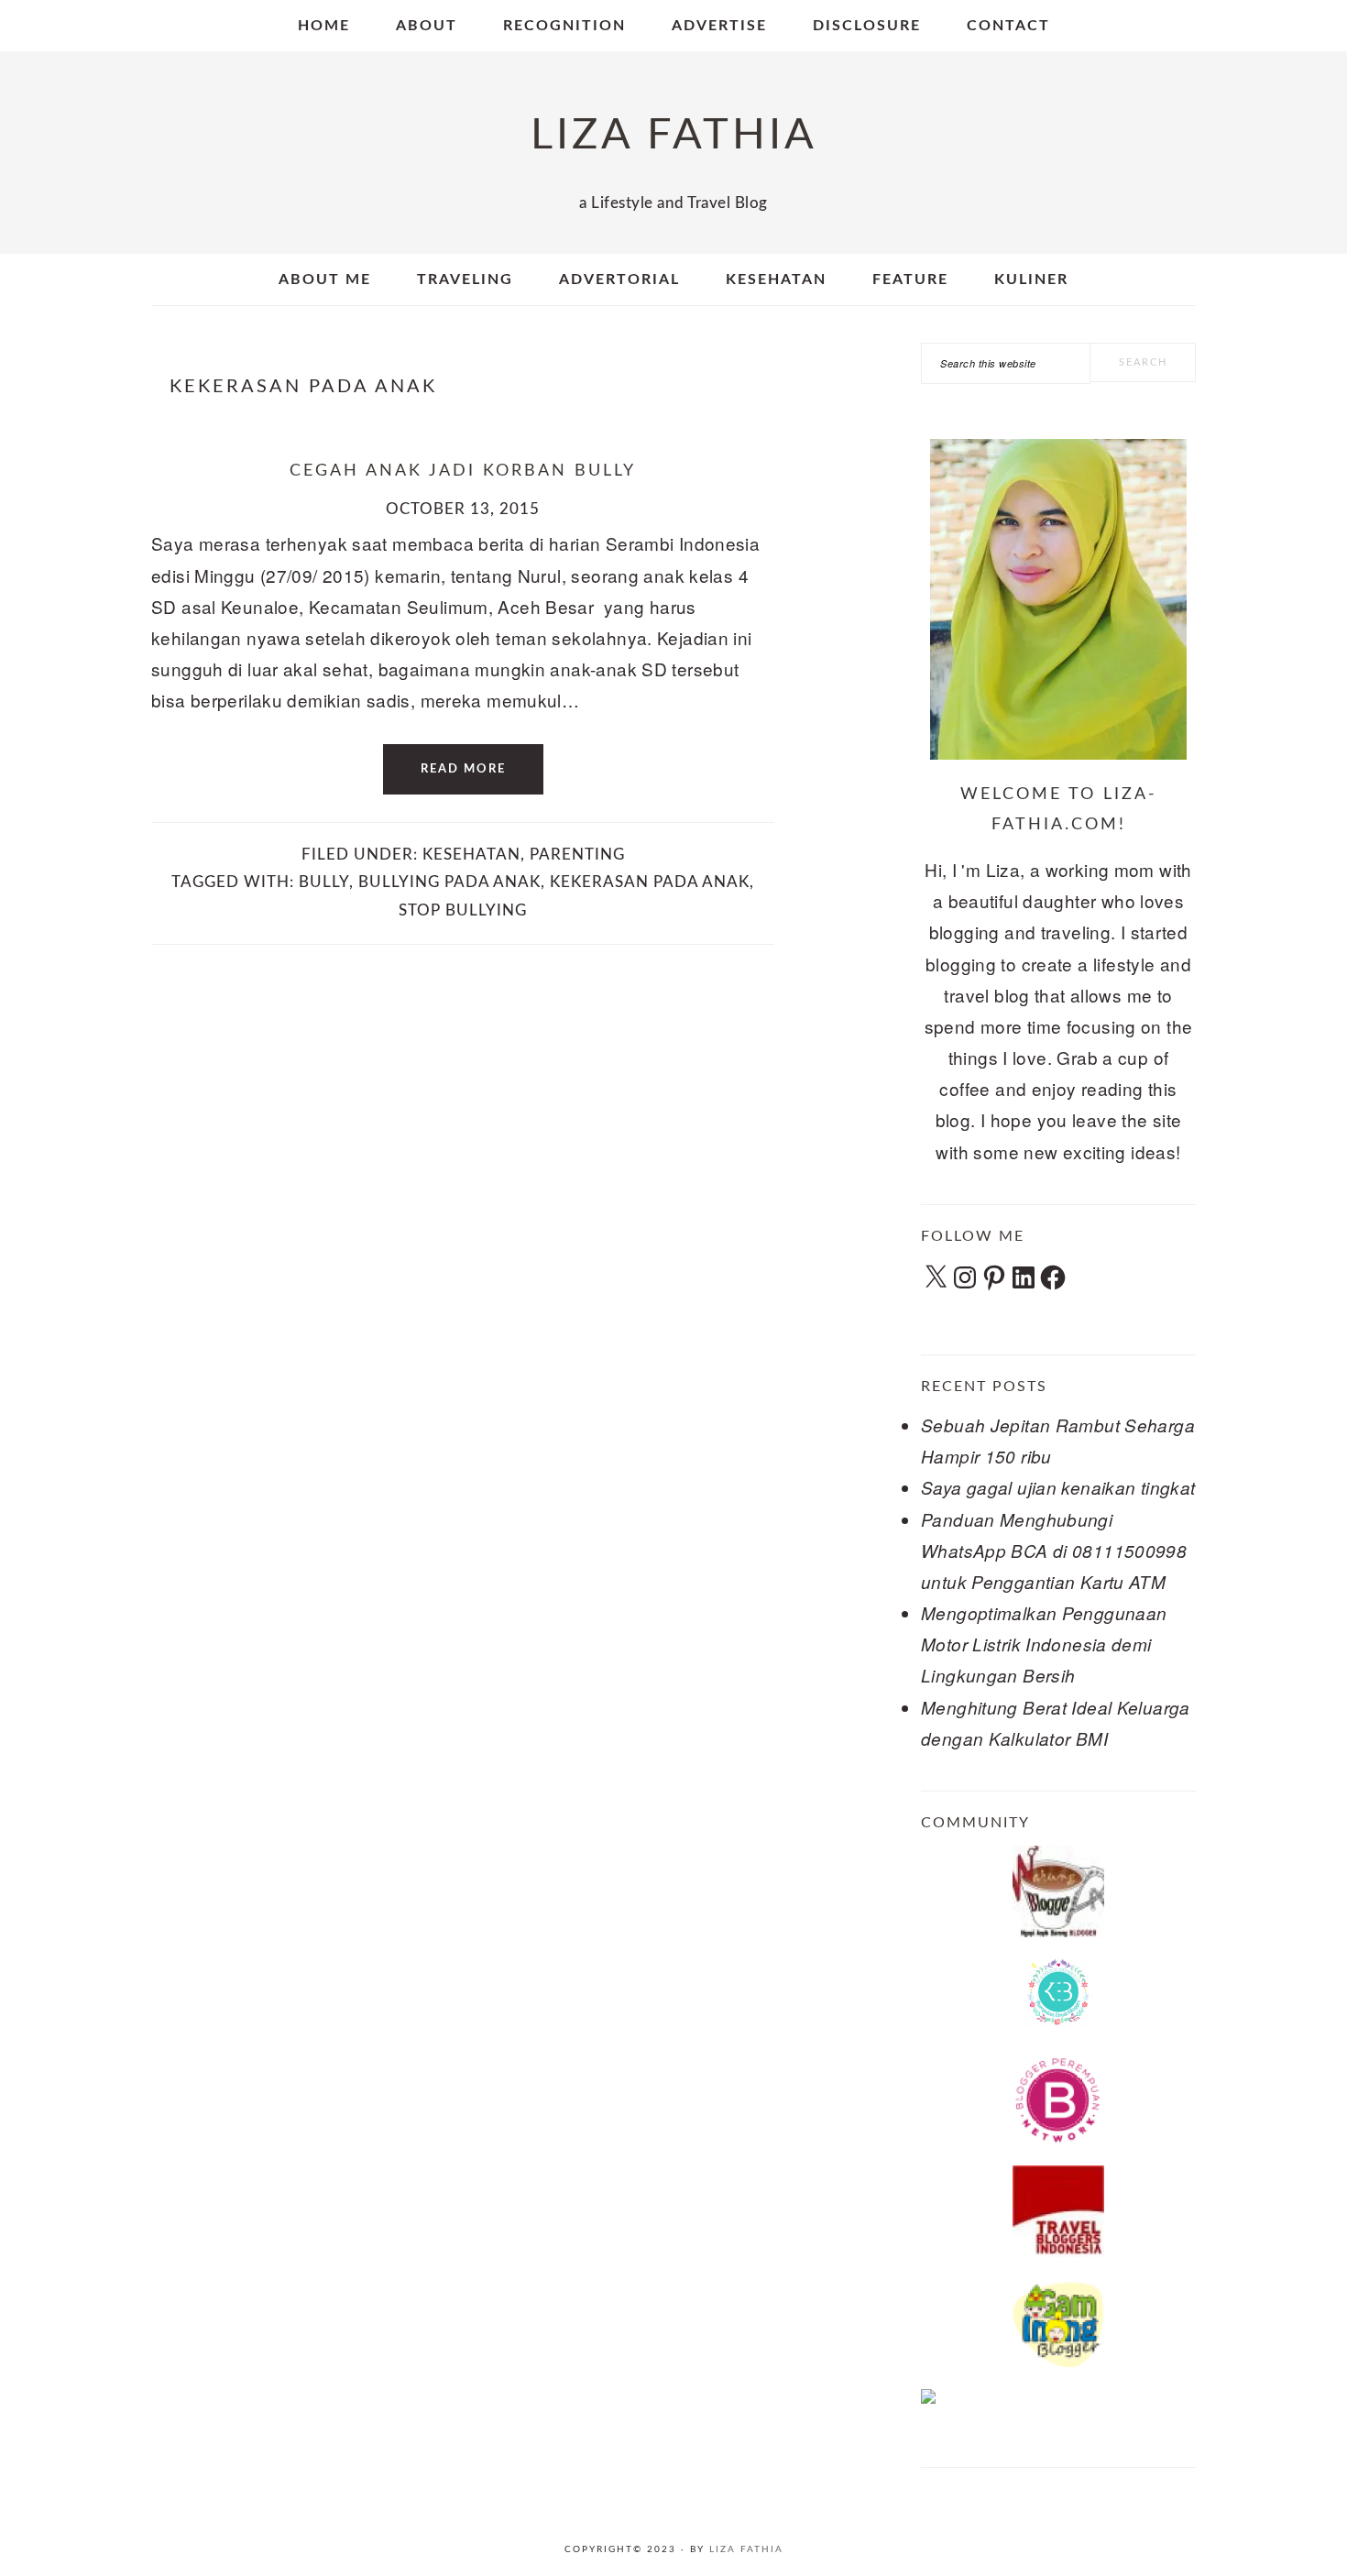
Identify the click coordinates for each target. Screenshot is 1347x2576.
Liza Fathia (746, 2549)
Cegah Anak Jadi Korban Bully (463, 471)
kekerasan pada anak (650, 882)
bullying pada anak (449, 882)
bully (324, 882)
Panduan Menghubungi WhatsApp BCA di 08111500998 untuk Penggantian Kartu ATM (1054, 1551)
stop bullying (463, 910)
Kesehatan (471, 855)
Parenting (577, 855)
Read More (463, 769)
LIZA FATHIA (674, 135)
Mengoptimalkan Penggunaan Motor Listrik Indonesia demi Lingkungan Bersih (1044, 1644)
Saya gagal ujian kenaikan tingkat (1058, 1487)
